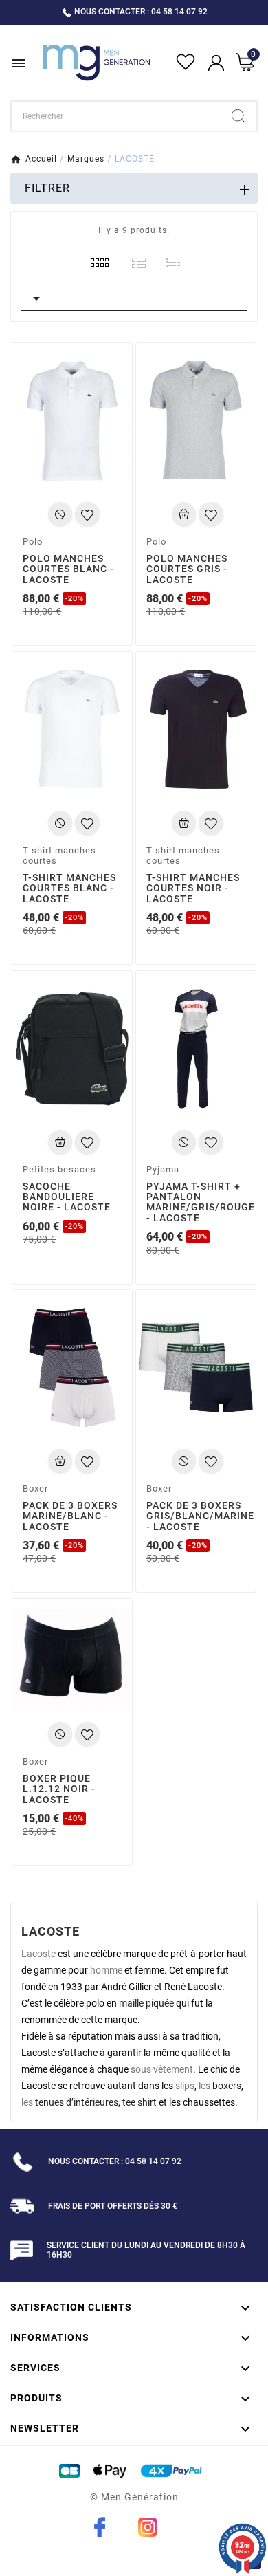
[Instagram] (148, 2527)
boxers (227, 2086)
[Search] (238, 116)
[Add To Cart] (60, 514)
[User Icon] (216, 63)
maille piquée (146, 2003)
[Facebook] (100, 2527)
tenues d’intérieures (77, 2102)
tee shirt (139, 2102)
